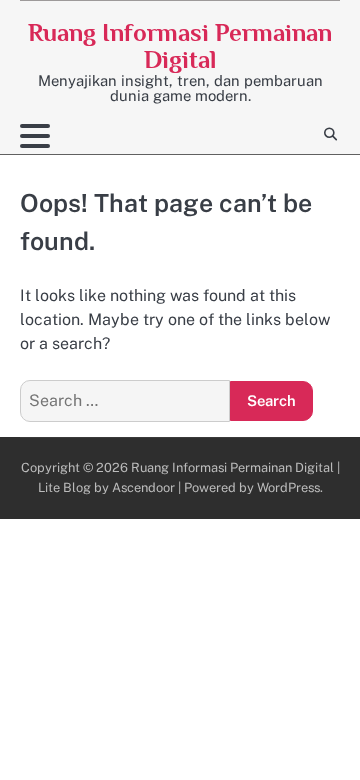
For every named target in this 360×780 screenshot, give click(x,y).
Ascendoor (143, 487)
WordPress (288, 487)
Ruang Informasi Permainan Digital (180, 46)
